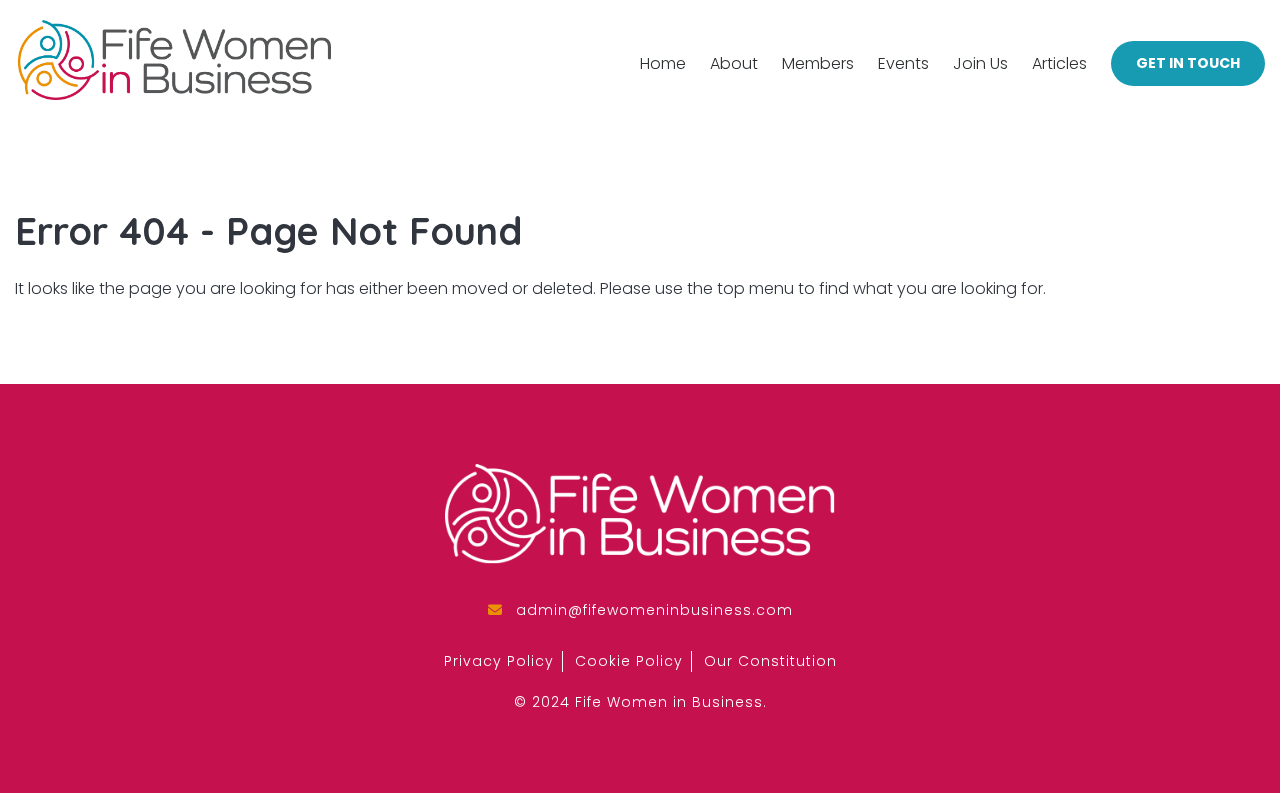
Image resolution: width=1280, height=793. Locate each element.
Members (818, 63)
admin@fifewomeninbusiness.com (654, 610)
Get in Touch (1188, 63)
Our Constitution (770, 661)
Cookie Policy (629, 661)
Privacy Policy (499, 661)
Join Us (980, 63)
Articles (1059, 63)
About (734, 63)
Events (903, 63)
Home (663, 63)
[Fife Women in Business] (173, 63)
